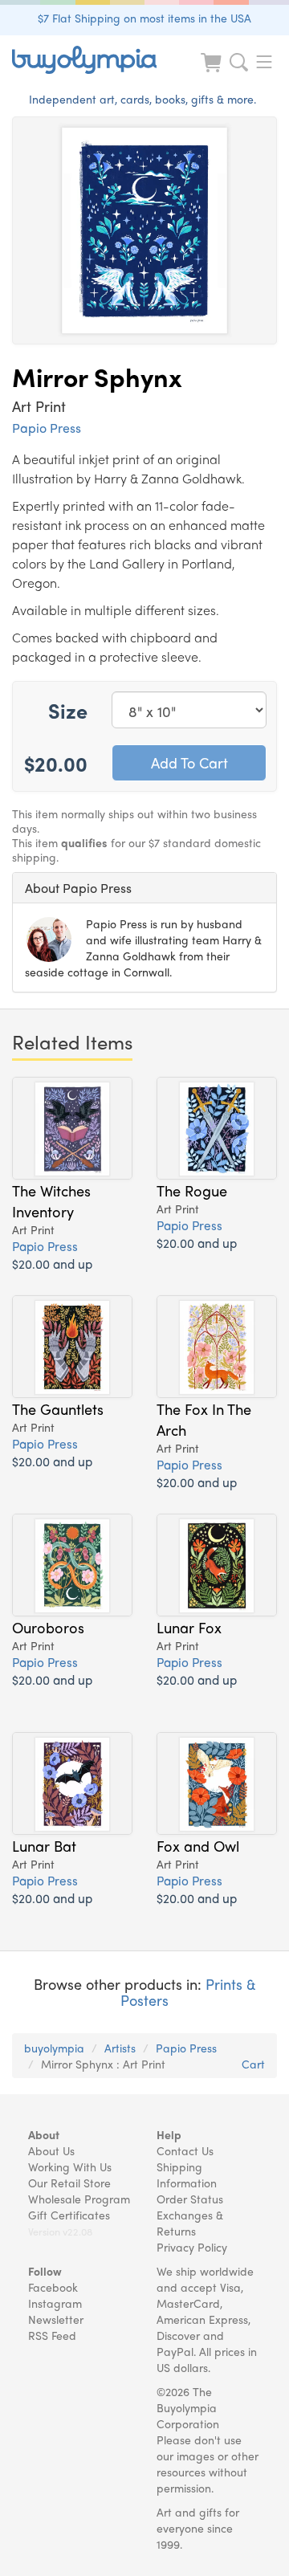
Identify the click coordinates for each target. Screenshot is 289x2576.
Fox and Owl (198, 1845)
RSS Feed (52, 2335)
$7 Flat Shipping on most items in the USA (144, 18)
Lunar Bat (44, 1845)
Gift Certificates (69, 2215)
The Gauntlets (58, 1408)
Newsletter (56, 2319)
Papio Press (47, 428)
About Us (51, 2150)
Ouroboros (48, 1627)
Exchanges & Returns (190, 2223)
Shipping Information (187, 2175)
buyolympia (54, 2048)
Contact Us (185, 2150)
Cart (253, 2064)
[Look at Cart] (213, 73)
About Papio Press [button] (78, 888)
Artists (120, 2048)
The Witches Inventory (51, 1200)
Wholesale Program (79, 2199)
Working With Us (70, 2166)
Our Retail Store (69, 2183)
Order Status (190, 2199)
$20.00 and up (52, 1264)
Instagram (55, 2303)
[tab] (144, 888)
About (44, 2134)
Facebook (53, 2287)
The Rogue (192, 1190)
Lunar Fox (189, 1627)
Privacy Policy (192, 2247)
